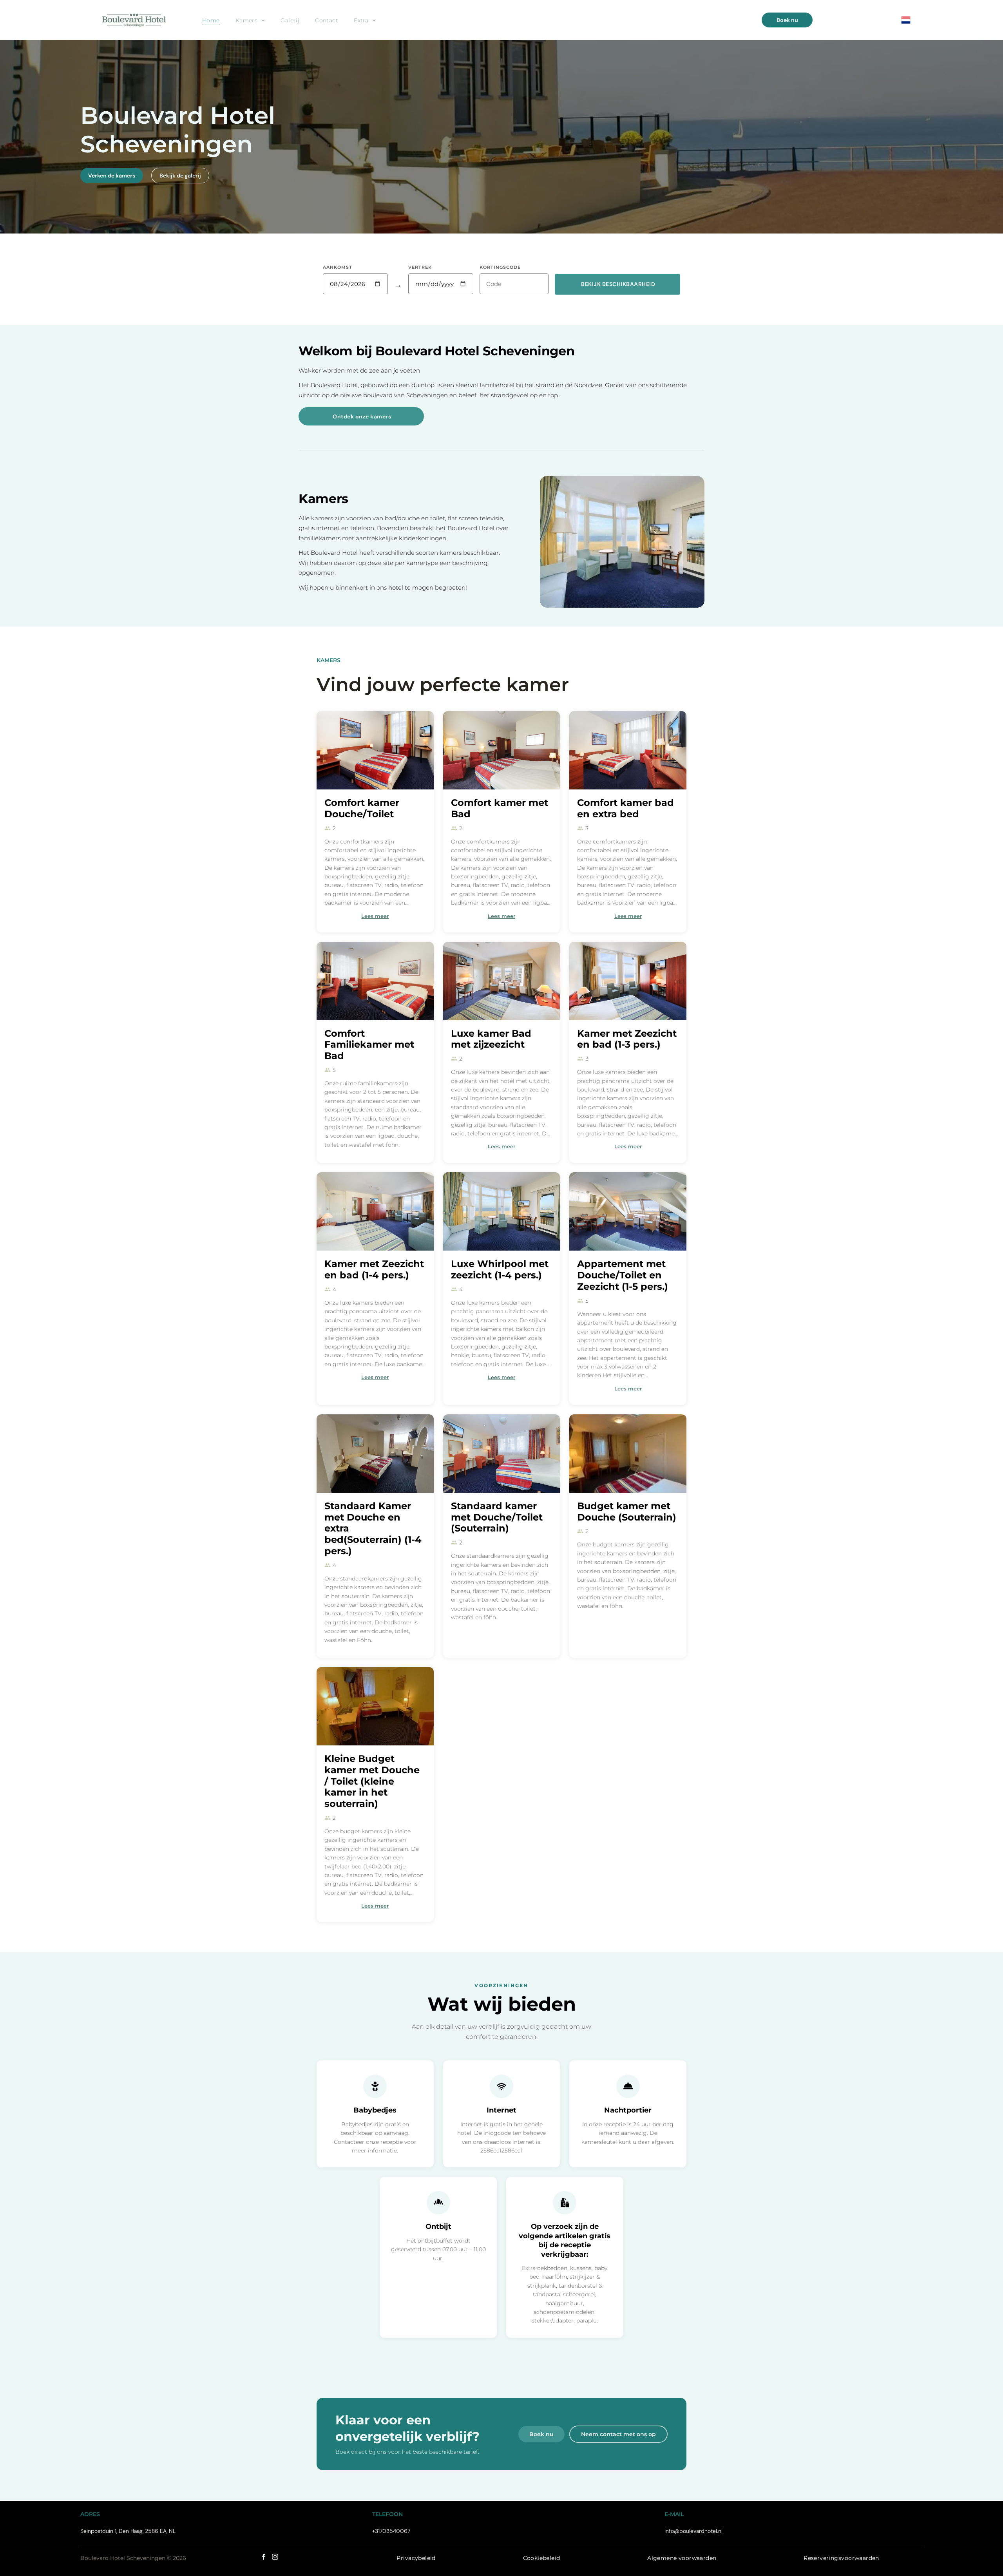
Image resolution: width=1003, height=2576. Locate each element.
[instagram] (275, 2558)
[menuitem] (211, 20)
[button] (617, 284)
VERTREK (420, 267)
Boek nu (541, 2434)
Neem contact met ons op (618, 2434)
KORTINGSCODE (500, 267)
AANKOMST (338, 267)
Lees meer (375, 916)
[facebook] (264, 2558)
